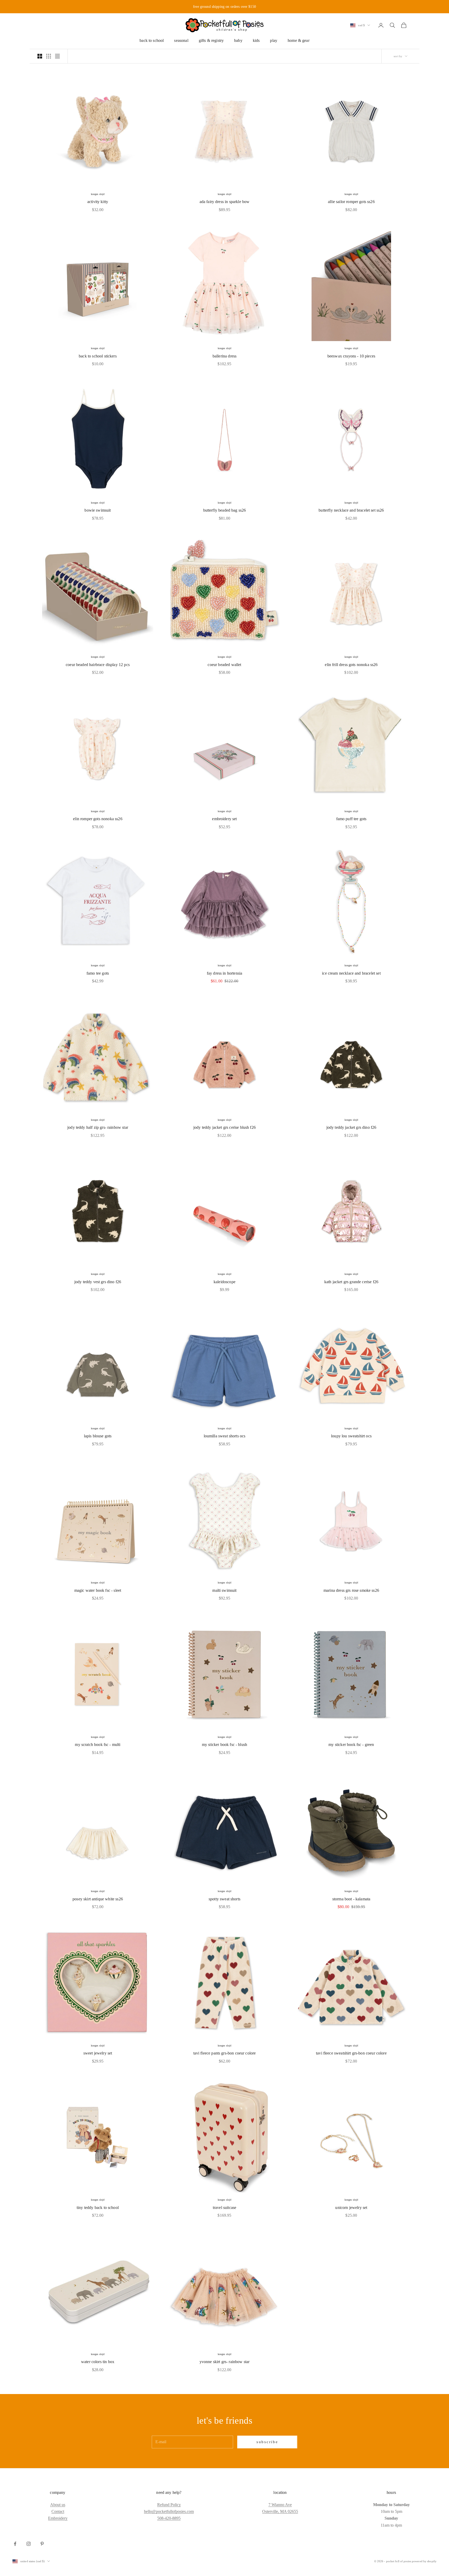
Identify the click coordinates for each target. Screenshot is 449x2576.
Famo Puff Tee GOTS (351, 819)
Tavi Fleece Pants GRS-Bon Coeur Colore (225, 2053)
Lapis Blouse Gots (98, 1436)
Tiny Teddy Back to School (98, 2207)
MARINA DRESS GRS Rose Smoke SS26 (351, 1590)
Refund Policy (169, 2505)
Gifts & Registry (211, 40)
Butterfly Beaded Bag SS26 (225, 510)
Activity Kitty (98, 202)
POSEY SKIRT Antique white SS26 (98, 1899)
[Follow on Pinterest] (42, 2544)
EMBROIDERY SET (224, 819)
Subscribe (267, 2442)
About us (58, 2505)
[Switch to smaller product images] (49, 56)
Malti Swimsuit (224, 1590)
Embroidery (58, 2518)
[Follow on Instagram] (29, 2544)
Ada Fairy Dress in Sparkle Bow (225, 202)
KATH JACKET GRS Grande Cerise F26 (351, 1282)
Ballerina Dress (224, 356)
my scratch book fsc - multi (98, 1744)
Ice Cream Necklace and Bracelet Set (351, 973)
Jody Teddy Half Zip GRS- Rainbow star (98, 1127)
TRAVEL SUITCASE (224, 2207)
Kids (256, 40)
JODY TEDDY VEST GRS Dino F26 (98, 1282)
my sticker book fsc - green (351, 1744)
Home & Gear (299, 40)
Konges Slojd (98, 194)
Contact (58, 2511)
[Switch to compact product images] (57, 56)
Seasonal (181, 40)
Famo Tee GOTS (98, 973)
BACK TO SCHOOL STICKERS (98, 356)
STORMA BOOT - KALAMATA (351, 1899)
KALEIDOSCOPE (224, 1282)
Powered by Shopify (424, 2561)
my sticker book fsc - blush (224, 1744)
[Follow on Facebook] (15, 2544)
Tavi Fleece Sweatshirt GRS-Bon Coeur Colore (351, 2053)
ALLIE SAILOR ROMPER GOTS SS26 (351, 202)
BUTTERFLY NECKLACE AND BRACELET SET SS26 (351, 510)
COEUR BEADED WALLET (224, 665)
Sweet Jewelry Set (98, 2053)
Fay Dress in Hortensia (224, 973)
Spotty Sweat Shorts (224, 1899)
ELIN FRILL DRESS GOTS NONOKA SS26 (351, 665)
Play (274, 40)
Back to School (152, 40)
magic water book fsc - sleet (98, 1590)
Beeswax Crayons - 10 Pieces (351, 356)
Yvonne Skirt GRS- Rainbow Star (225, 2362)
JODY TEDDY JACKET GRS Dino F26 (351, 1127)
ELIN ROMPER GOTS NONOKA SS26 (98, 819)
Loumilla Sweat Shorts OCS (225, 1436)
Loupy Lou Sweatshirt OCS (351, 1436)
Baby (238, 40)
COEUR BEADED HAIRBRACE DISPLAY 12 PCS (98, 665)
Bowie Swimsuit (98, 510)
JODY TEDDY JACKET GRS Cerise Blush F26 (224, 1127)
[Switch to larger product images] (40, 56)
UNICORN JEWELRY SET (351, 2207)
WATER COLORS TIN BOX (98, 2362)
